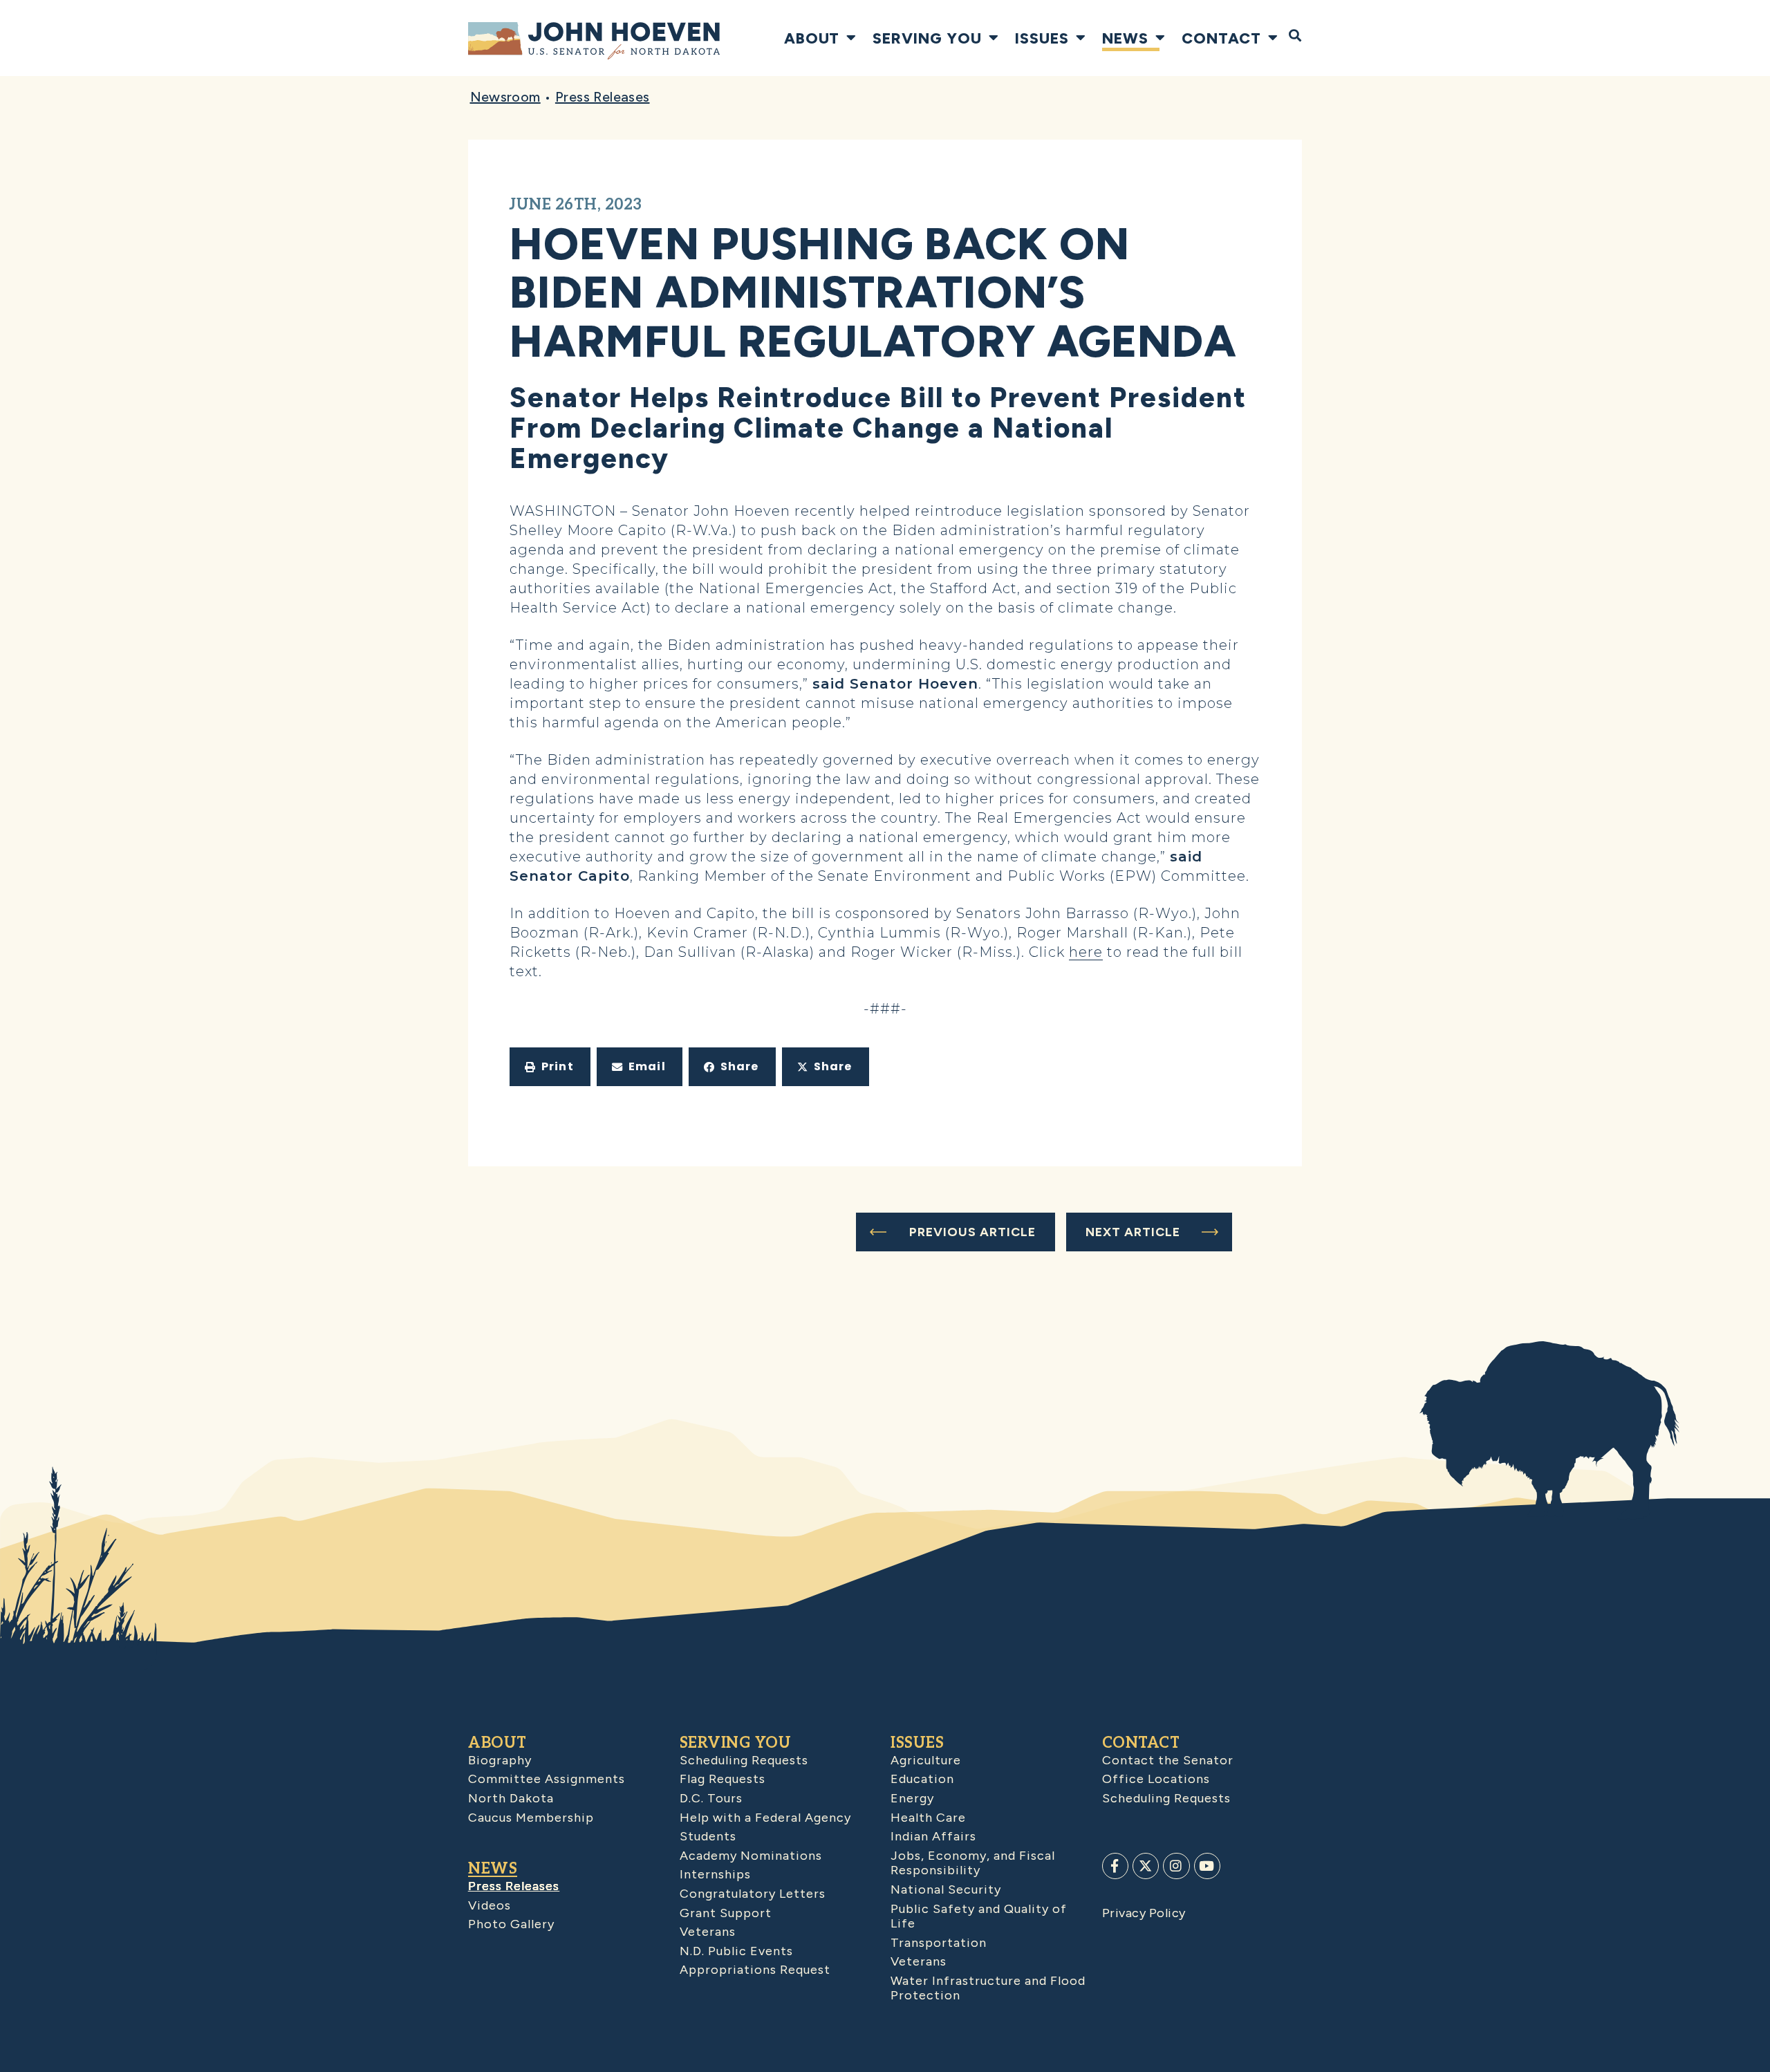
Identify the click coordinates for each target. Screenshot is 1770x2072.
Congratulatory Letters (753, 1894)
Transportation (939, 1943)
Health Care (928, 1818)
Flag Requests (723, 1779)
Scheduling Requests (744, 1760)
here (1086, 952)
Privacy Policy (1144, 1913)
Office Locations (1156, 1779)
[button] (550, 1067)
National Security (946, 1889)
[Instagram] (1176, 1866)
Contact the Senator (1168, 1760)
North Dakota (511, 1798)
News (1125, 38)
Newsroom (505, 97)
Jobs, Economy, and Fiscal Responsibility (973, 1863)
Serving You (927, 38)
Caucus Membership (531, 1818)
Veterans (708, 1932)
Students (708, 1836)
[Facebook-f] (1115, 1866)
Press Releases (603, 97)
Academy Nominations (751, 1856)
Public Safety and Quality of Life (979, 1916)
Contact (1221, 38)
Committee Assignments (547, 1779)
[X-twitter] (1146, 1866)
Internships (715, 1874)
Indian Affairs (933, 1836)
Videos (490, 1905)
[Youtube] (1207, 1866)
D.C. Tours (711, 1798)
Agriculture (926, 1760)
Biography (500, 1760)
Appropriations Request (755, 1970)
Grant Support (726, 1913)
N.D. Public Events (736, 1951)
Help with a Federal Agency (765, 1818)
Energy (912, 1798)
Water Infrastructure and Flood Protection (988, 1988)
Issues (1042, 38)
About (812, 38)
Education (922, 1779)
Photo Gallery (511, 1924)
